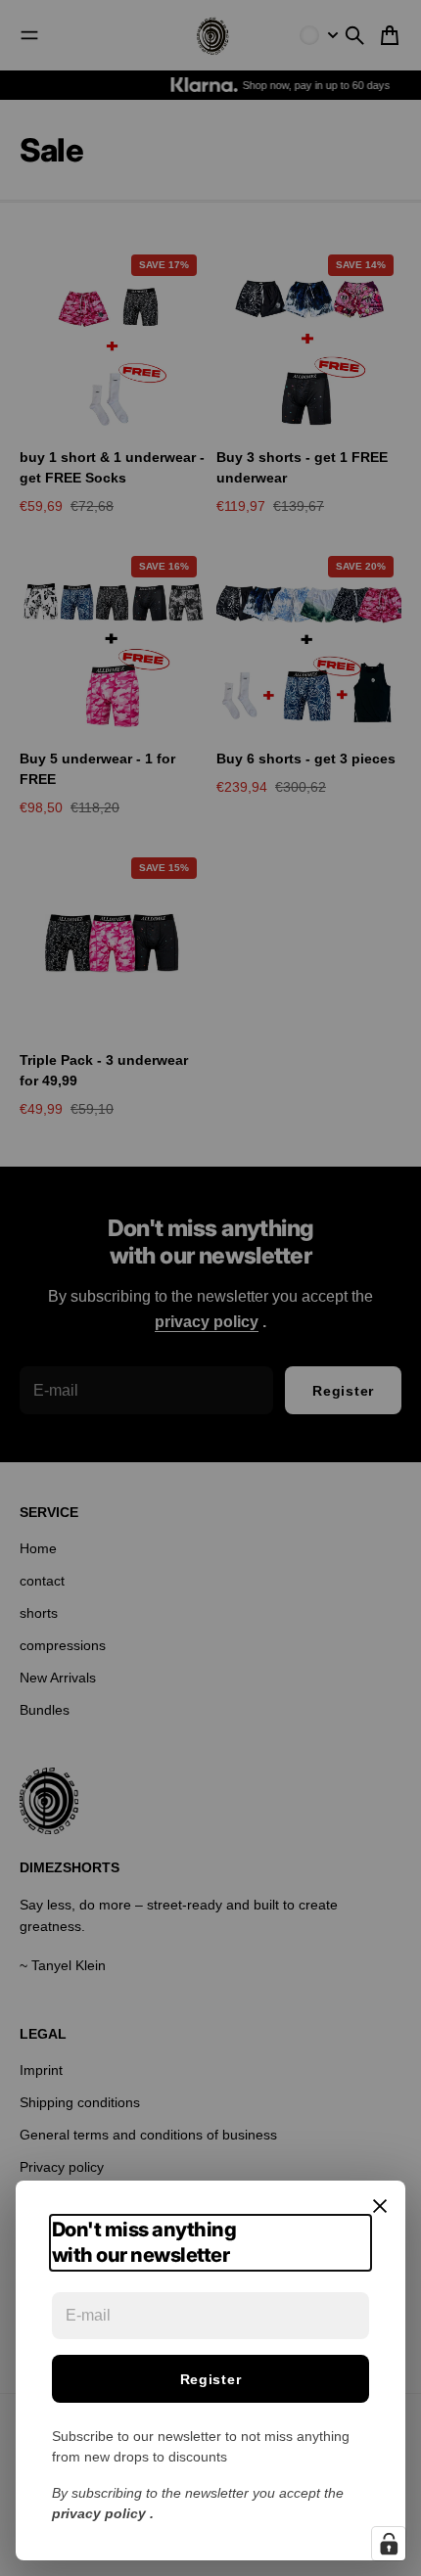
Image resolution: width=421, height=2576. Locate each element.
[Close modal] (380, 2206)
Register (211, 2379)
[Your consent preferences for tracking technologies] (389, 2544)
